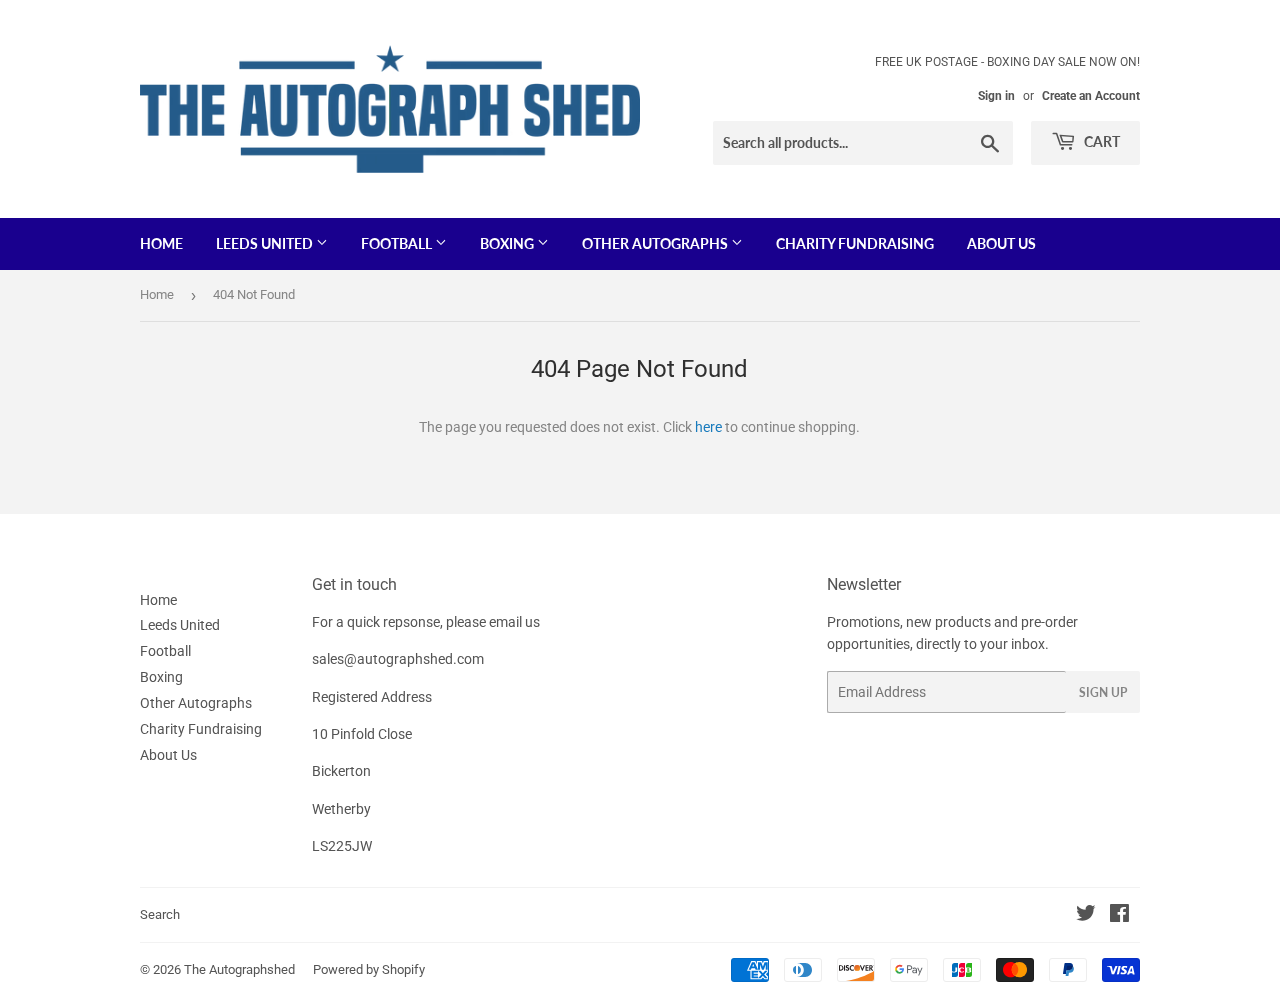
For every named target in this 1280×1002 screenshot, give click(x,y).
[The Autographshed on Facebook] (1119, 916)
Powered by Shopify (369, 969)
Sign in (996, 96)
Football (398, 243)
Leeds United (266, 243)
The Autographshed (239, 969)
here (708, 427)
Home (161, 243)
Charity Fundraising (855, 243)
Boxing (508, 243)
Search (160, 914)
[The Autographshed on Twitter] (1086, 916)
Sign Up (1103, 692)
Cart (1100, 141)
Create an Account (1091, 96)
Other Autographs (656, 243)
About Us (1001, 243)
